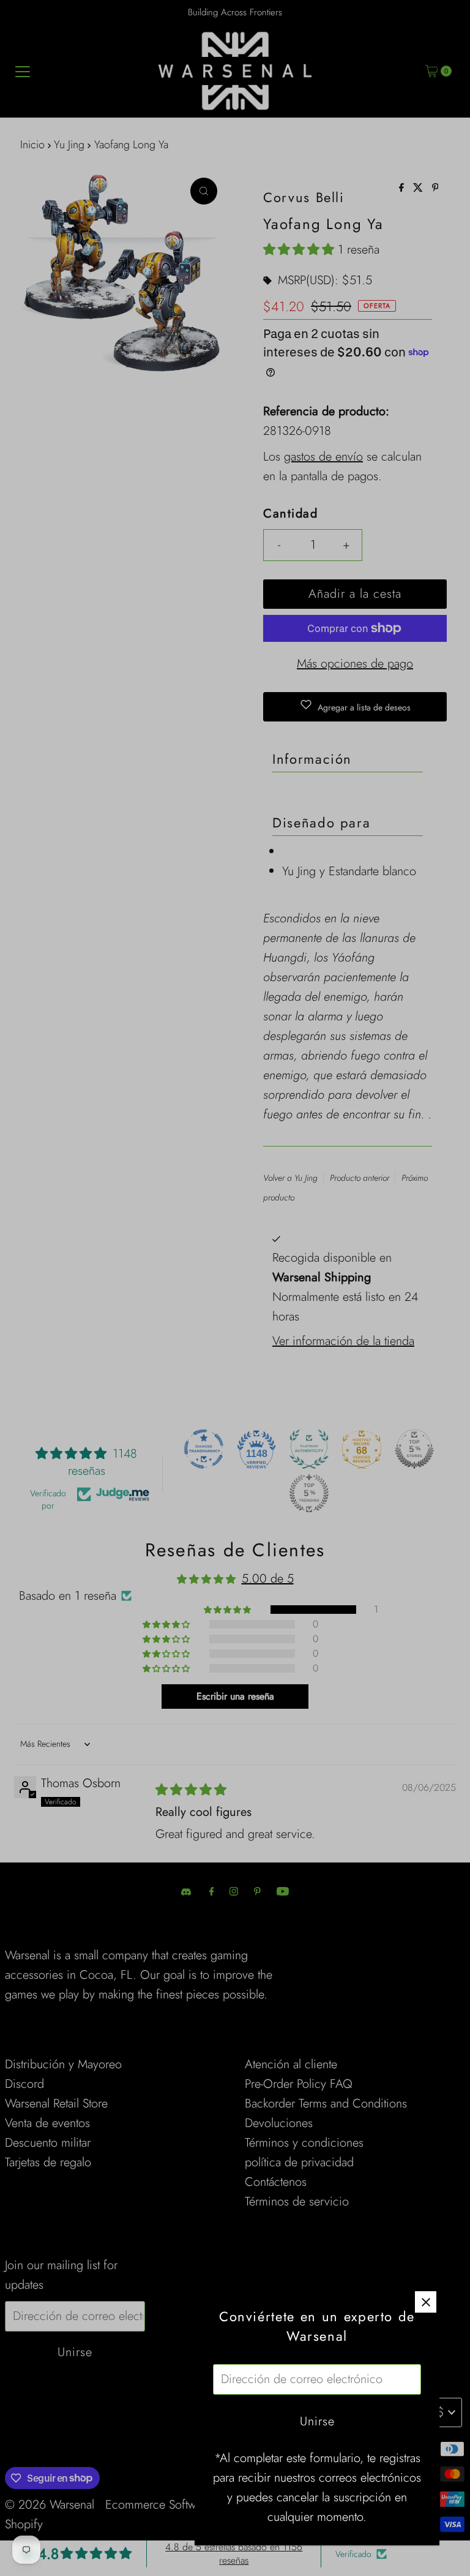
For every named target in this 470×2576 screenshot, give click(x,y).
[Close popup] (426, 2302)
